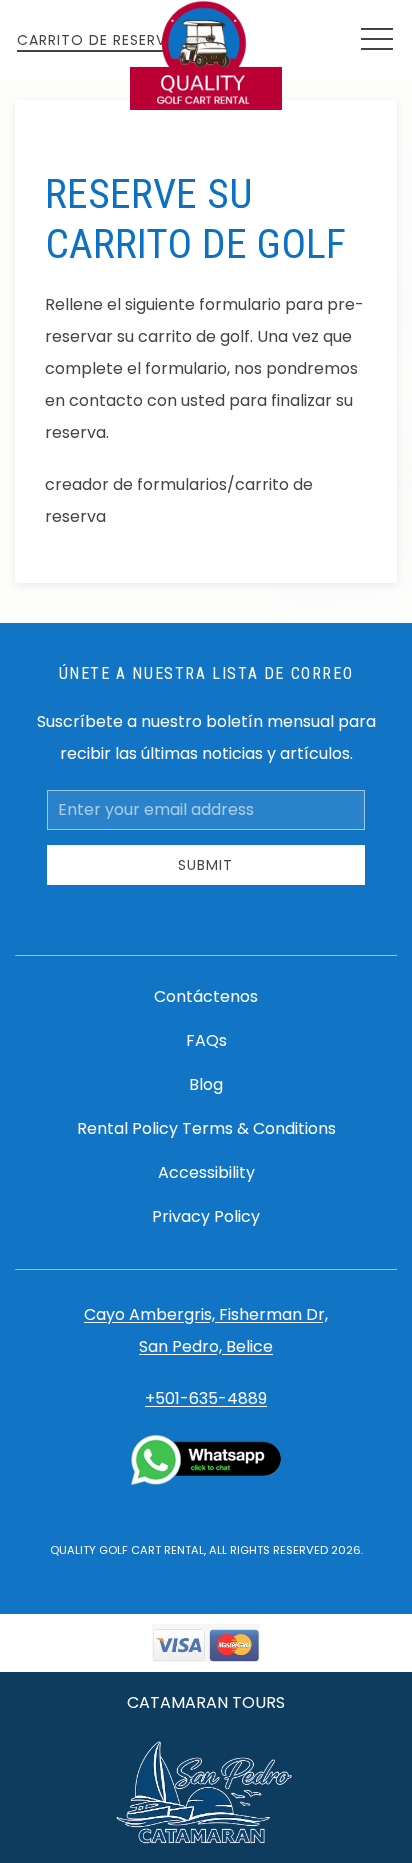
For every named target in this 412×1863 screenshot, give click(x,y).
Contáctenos (206, 996)
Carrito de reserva (96, 40)
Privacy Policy (206, 1216)
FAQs (206, 1040)
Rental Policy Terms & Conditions (206, 1128)
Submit (205, 865)
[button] (377, 40)
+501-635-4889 (206, 1398)
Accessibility (206, 1172)
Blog (206, 1084)
